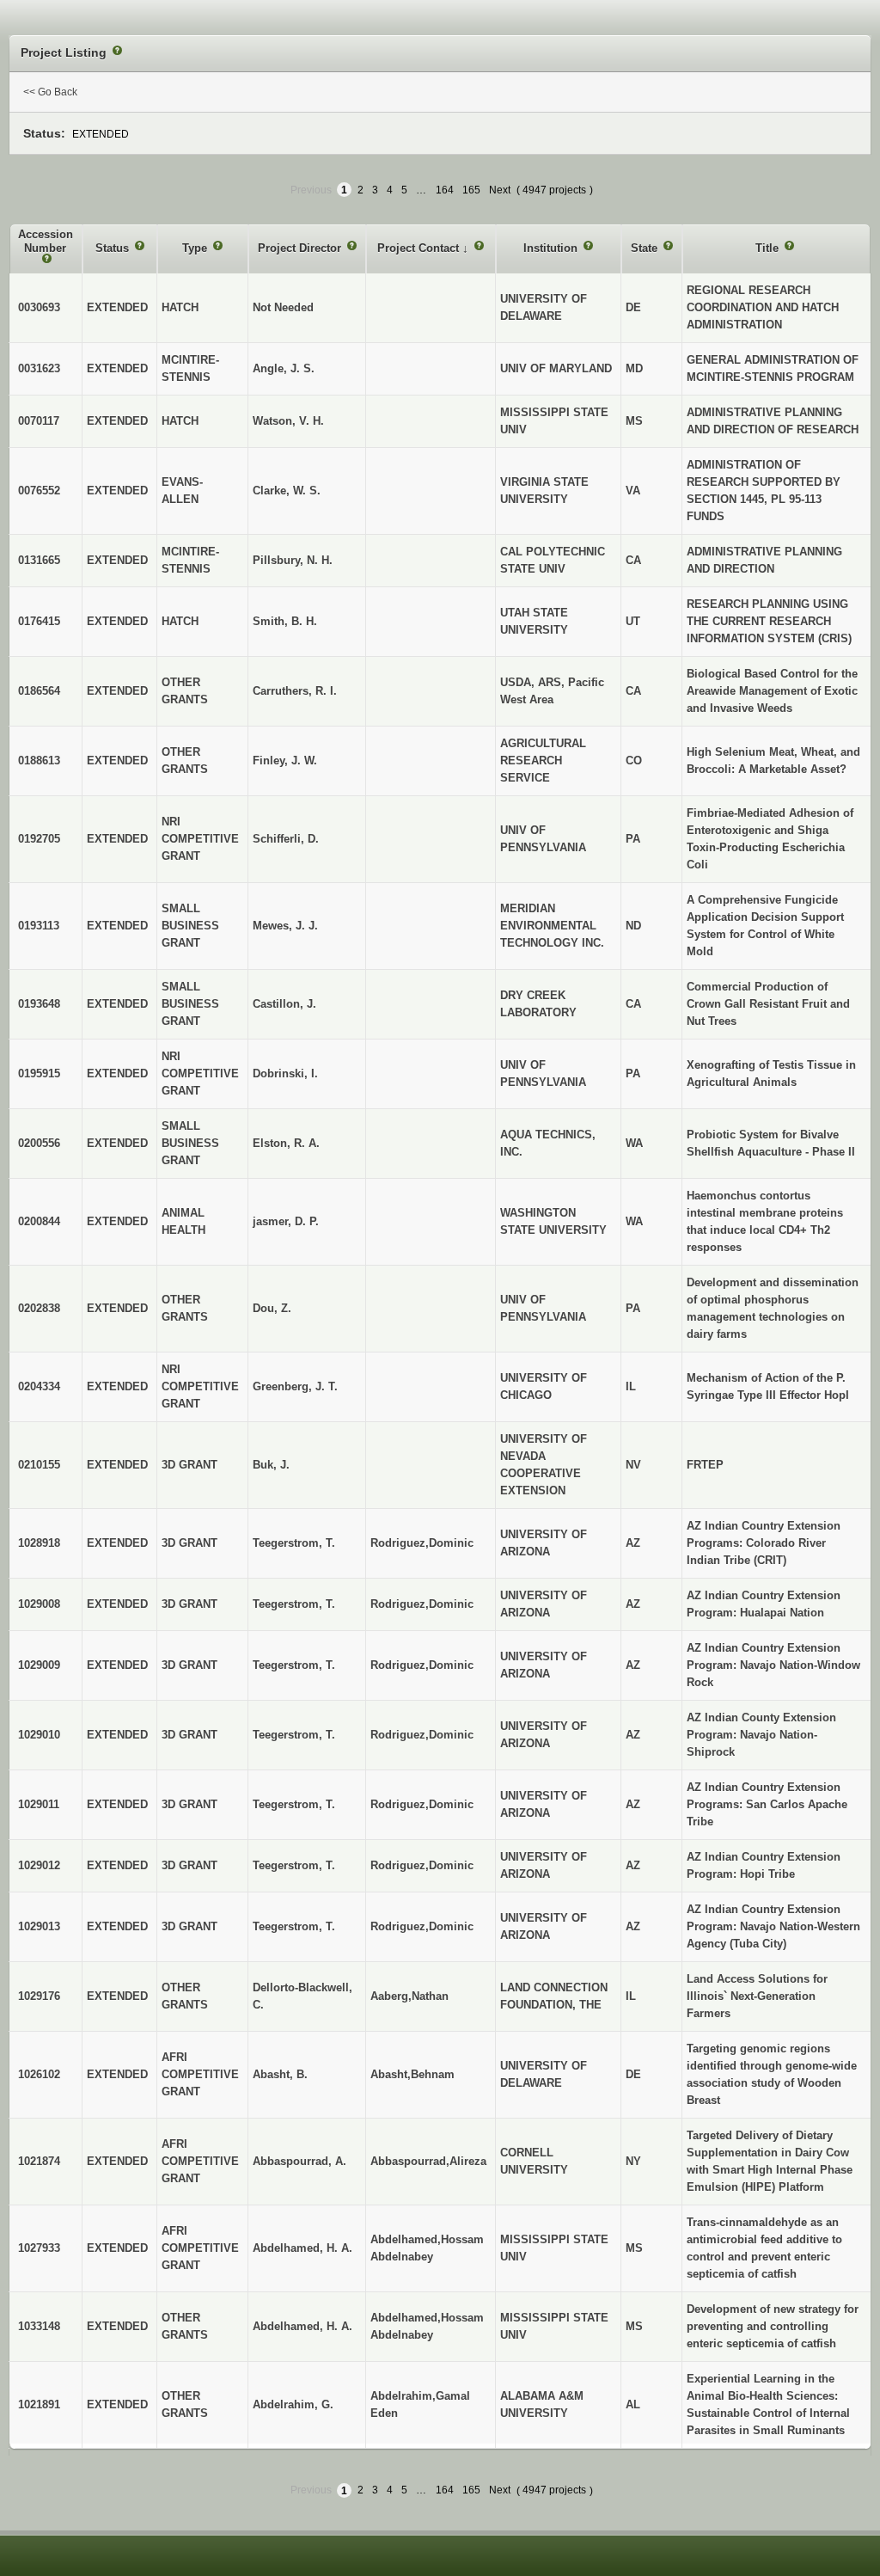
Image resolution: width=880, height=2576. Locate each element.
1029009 (39, 1665)
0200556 (39, 1143)
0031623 (39, 368)
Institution (552, 248)
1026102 (39, 2074)
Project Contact (420, 248)
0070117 (39, 421)
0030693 (39, 307)
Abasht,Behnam (412, 2074)
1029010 (39, 1735)
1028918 (39, 1543)
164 (445, 190)
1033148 (39, 2326)
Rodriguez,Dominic (422, 1543)
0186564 (39, 691)
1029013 (39, 1926)
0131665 (39, 560)
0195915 (39, 1073)
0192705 (39, 839)
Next (500, 190)
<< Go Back (50, 92)
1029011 (39, 1804)
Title (769, 248)
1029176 (39, 1996)
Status (114, 248)
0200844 (39, 1221)
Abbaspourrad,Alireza (428, 2161)
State (646, 248)
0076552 (39, 491)
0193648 (39, 1004)
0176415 (39, 621)
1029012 (39, 1865)
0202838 (39, 1308)
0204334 (39, 1386)
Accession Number (46, 241)
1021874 (39, 2161)
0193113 (39, 926)
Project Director (301, 248)
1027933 (39, 2248)
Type (196, 248)
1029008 (39, 1604)
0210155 (39, 1465)
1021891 (39, 2404)
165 (471, 190)
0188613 (39, 761)
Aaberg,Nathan (409, 1996)
